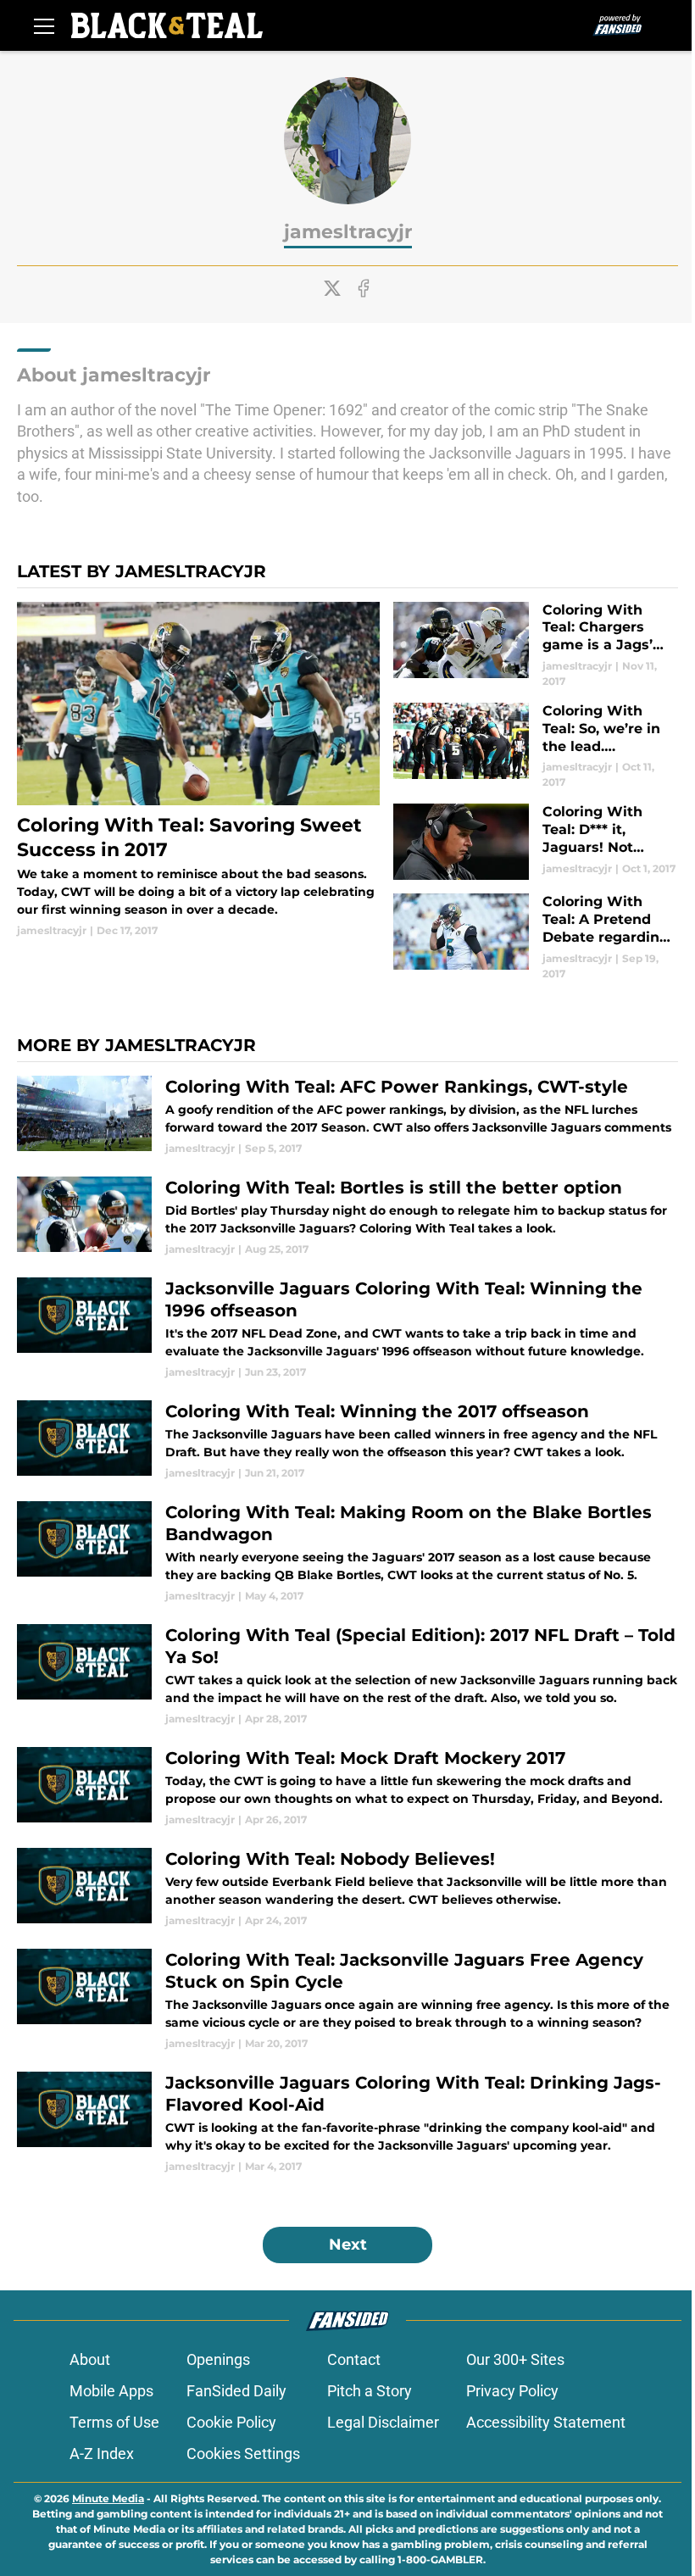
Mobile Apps (111, 2391)
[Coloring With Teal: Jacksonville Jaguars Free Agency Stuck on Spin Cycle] (347, 2000)
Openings (218, 2359)
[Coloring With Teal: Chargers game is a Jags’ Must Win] (536, 645)
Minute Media (108, 2498)
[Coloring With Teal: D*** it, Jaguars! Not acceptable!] (536, 842)
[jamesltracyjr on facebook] (364, 288)
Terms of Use (114, 2422)
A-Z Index (102, 2454)
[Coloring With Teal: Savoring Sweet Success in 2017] (198, 771)
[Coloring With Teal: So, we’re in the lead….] (536, 746)
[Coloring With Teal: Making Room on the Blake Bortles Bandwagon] (347, 1552)
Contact (354, 2359)
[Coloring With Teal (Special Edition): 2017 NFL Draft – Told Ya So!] (347, 1675)
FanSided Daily (236, 2391)
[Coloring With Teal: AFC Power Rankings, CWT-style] (347, 1116)
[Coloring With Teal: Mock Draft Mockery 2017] (347, 1787)
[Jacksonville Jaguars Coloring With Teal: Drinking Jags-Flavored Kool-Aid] (347, 2123)
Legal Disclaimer (383, 2422)
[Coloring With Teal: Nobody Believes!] (347, 1888)
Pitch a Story (370, 2391)
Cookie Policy (231, 2422)
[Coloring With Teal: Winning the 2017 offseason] (347, 1441)
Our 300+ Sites (515, 2359)
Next (348, 2245)
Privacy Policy (512, 2391)
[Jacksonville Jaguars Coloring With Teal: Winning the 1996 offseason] (347, 1329)
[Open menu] (44, 25)
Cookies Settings (243, 2454)
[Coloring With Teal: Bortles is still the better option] (347, 1217)
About (90, 2359)
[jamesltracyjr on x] (332, 288)
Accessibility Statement (546, 2422)
